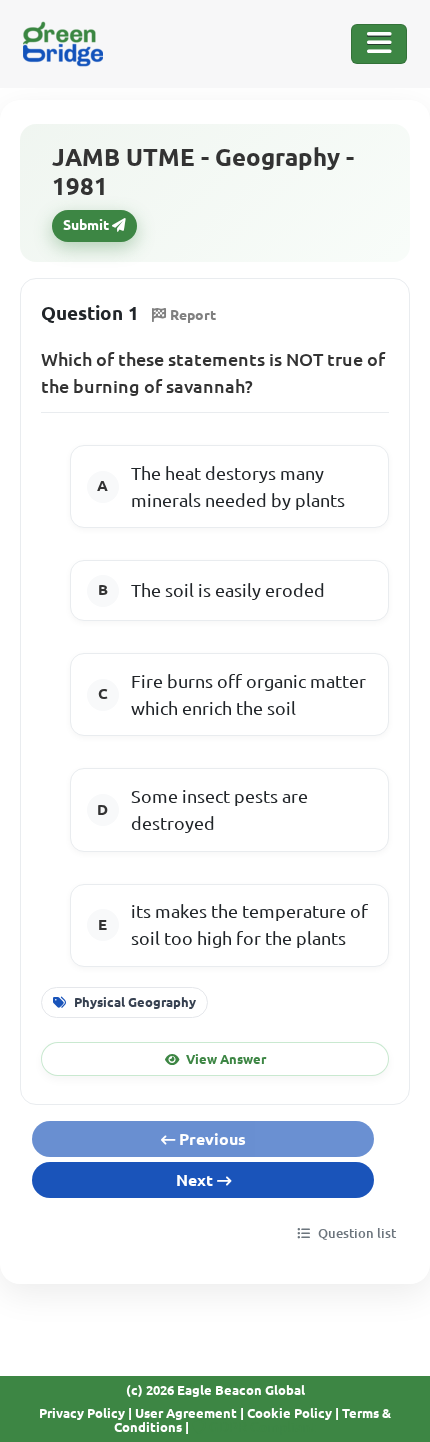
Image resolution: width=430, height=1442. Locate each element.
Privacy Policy (82, 1413)
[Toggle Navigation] (379, 44)
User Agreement (186, 1413)
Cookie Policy (289, 1413)
